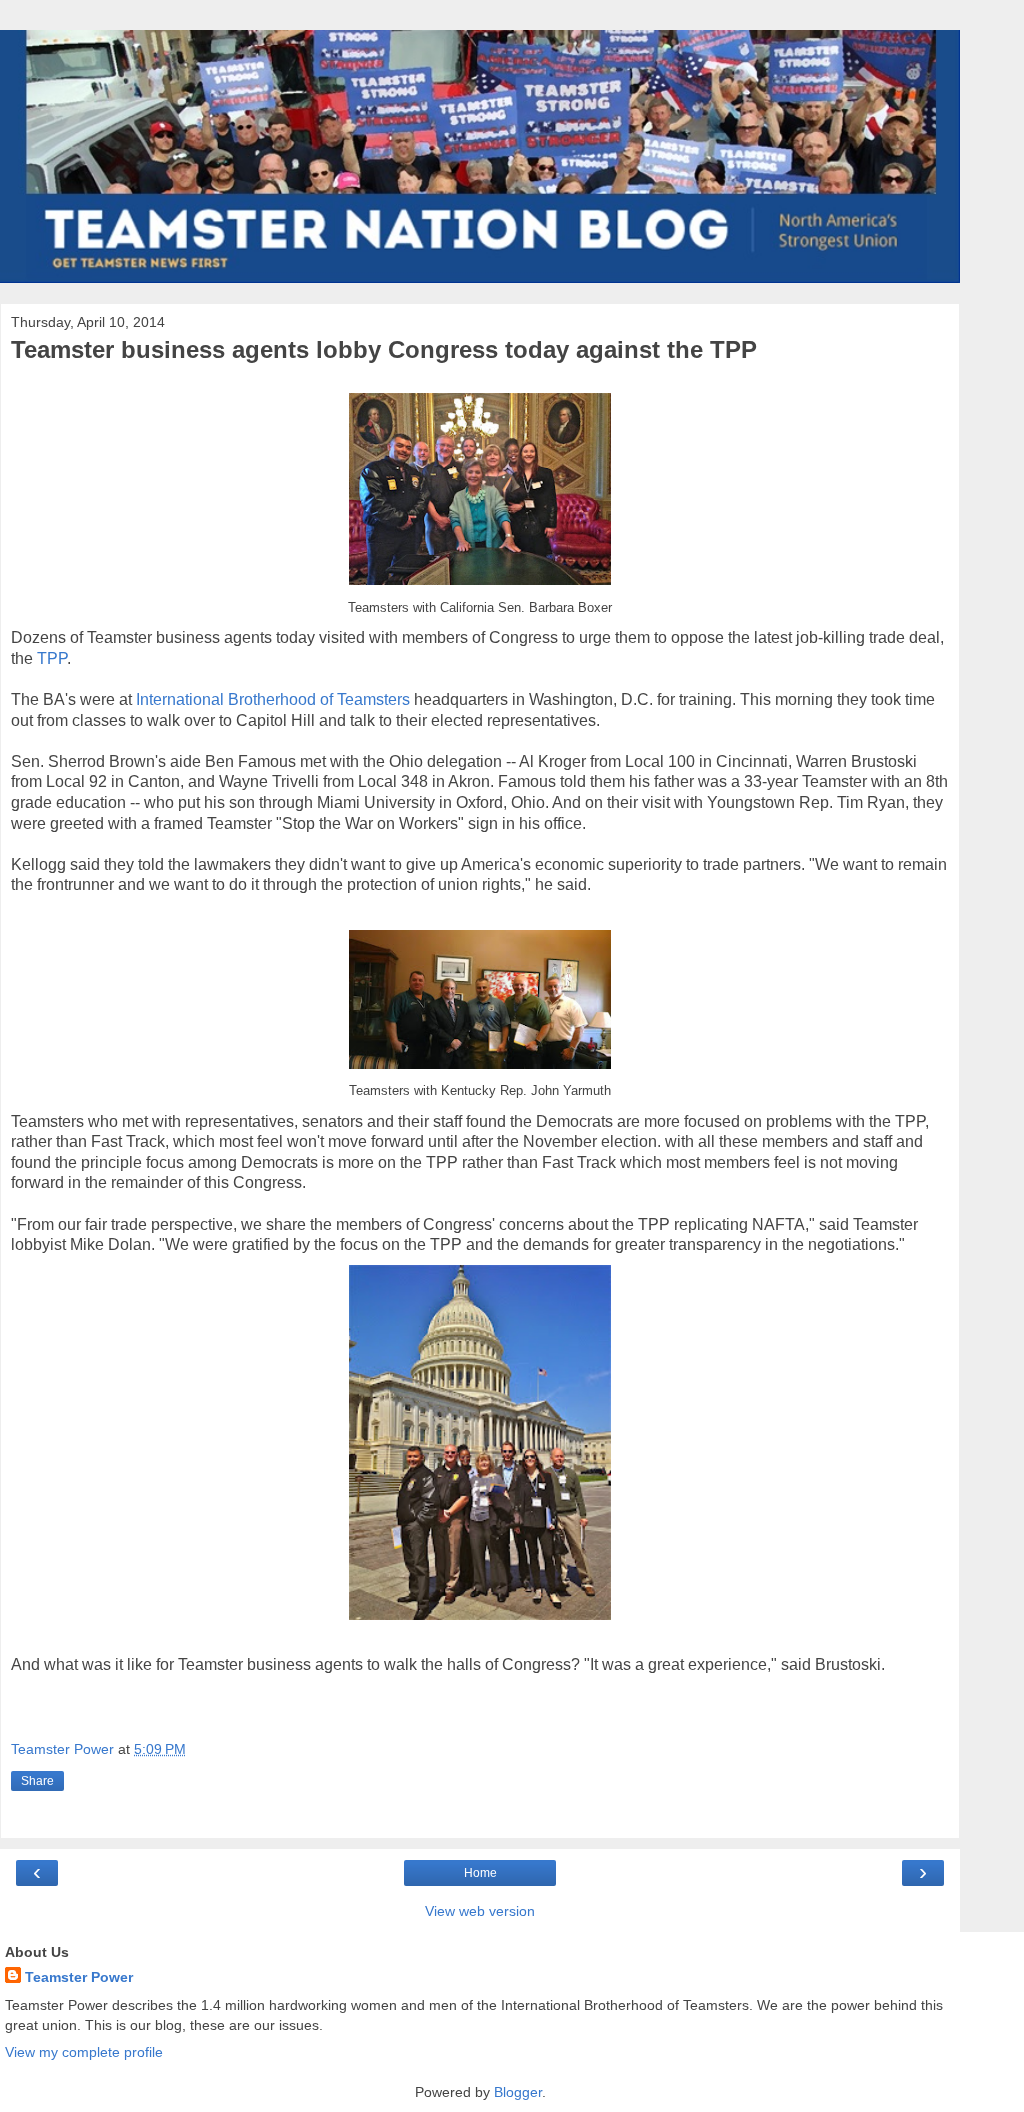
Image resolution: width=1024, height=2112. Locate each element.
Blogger (518, 2092)
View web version (480, 1911)
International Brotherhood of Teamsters (273, 699)
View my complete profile (84, 2052)
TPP (52, 658)
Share (37, 1781)
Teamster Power (79, 1977)
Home (480, 1873)
